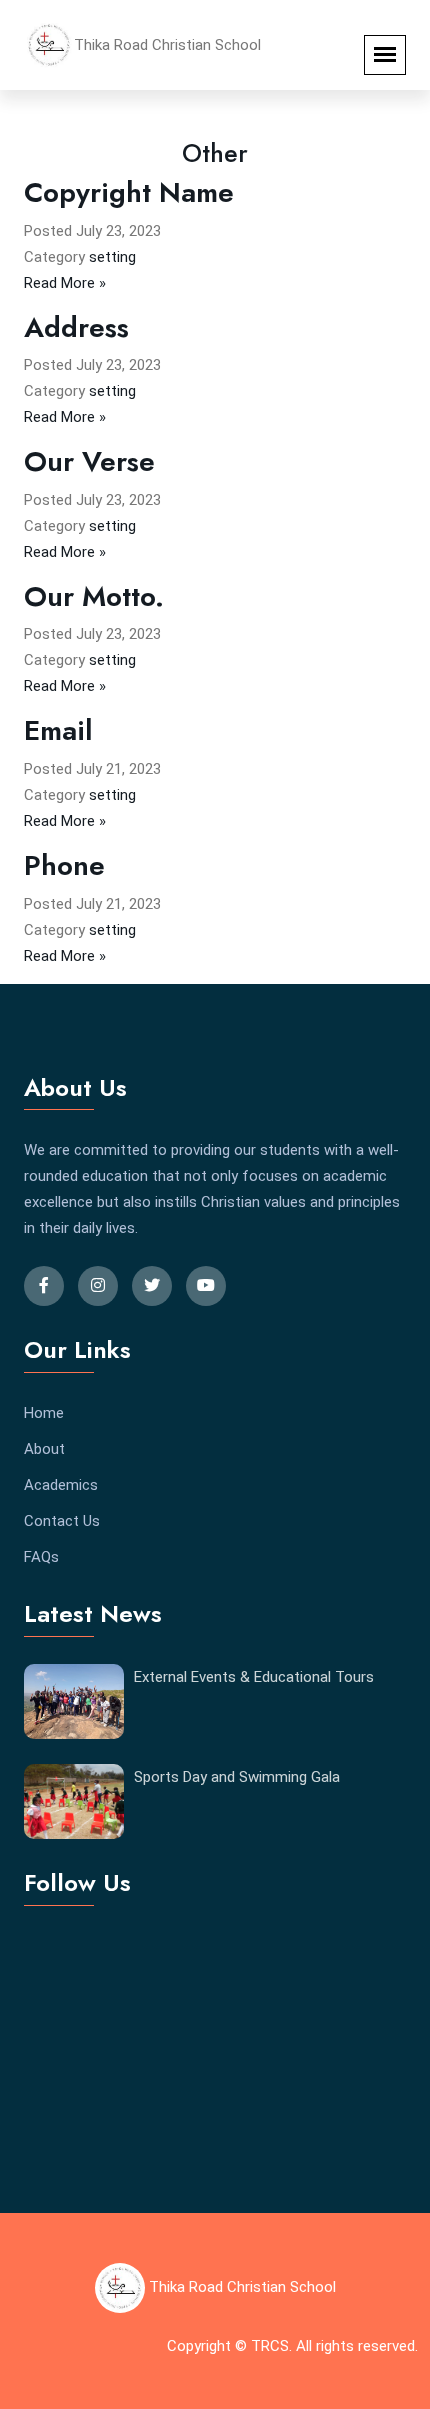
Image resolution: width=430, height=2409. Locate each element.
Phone (64, 865)
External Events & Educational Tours (254, 1677)
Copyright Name (129, 192)
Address (76, 327)
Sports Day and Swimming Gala (237, 1777)
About (44, 1449)
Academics (61, 1485)
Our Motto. (94, 596)
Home (44, 1413)
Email (58, 730)
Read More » (65, 283)
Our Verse (89, 461)
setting (112, 257)
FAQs (41, 1557)
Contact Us (62, 1521)
